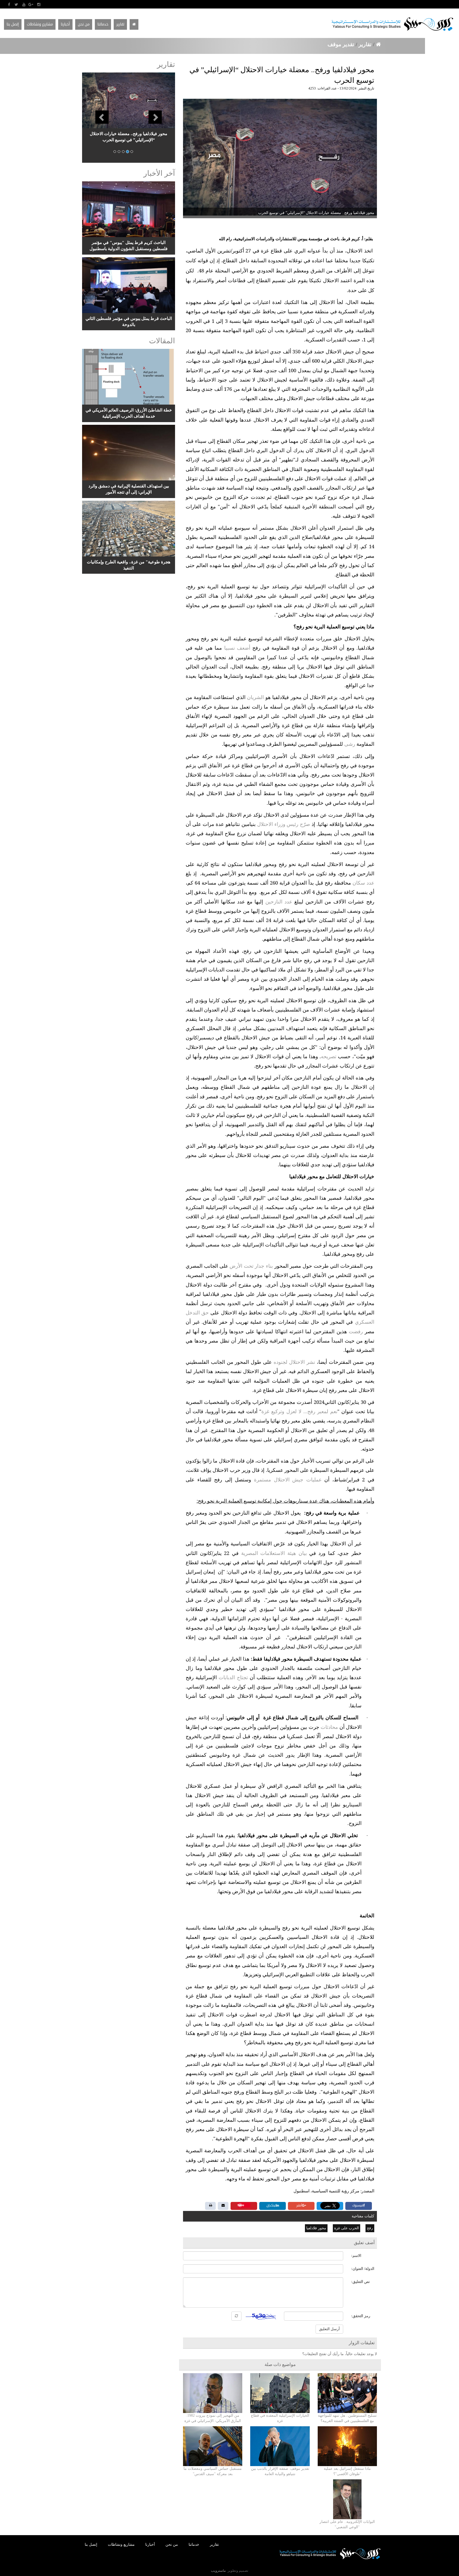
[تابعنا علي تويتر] (16, 5)
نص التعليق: (360, 2282)
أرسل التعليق (329, 2329)
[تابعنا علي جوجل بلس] (31, 5)
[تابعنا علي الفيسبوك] (9, 5)
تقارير (365, 44)
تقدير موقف (342, 44)
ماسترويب (218, 2571)
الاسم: (356, 2256)
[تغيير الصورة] (236, 2316)
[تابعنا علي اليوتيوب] (24, 5)
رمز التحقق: (361, 2316)
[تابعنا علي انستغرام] (39, 5)
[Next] (167, 118)
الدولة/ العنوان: (363, 2269)
